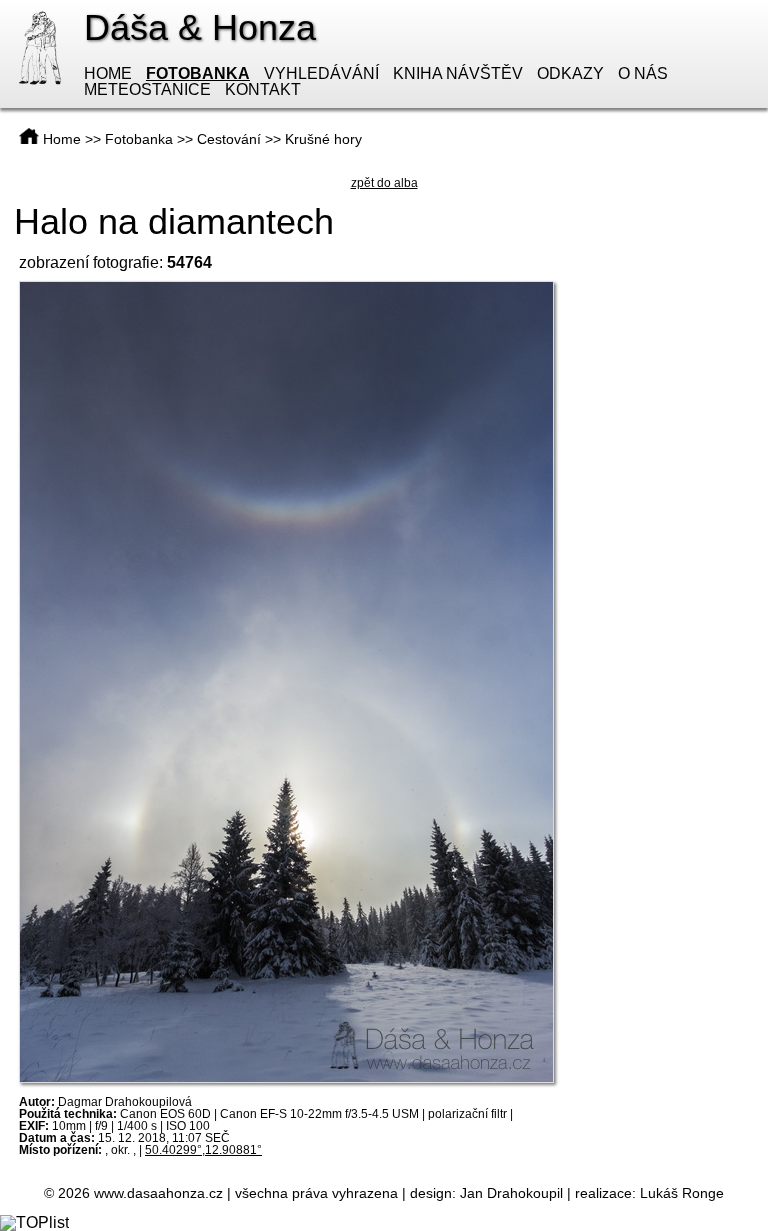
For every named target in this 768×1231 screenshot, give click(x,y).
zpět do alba (384, 183)
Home (108, 73)
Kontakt (263, 89)
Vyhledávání (321, 73)
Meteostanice (147, 89)
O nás (643, 73)
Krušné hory (323, 139)
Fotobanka (198, 73)
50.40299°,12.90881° (203, 1150)
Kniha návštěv (458, 73)
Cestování (229, 139)
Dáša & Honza (200, 27)
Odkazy (570, 73)
